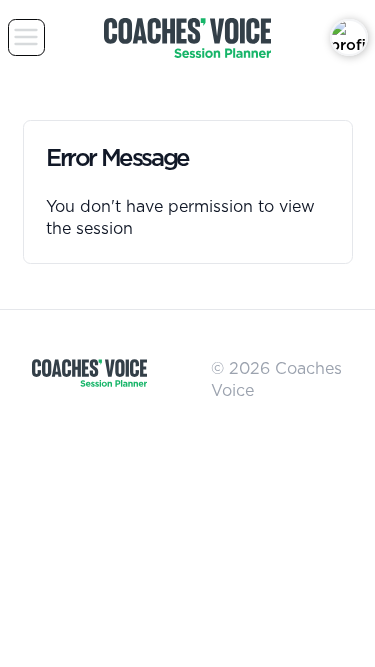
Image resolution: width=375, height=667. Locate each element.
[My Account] (349, 38)
